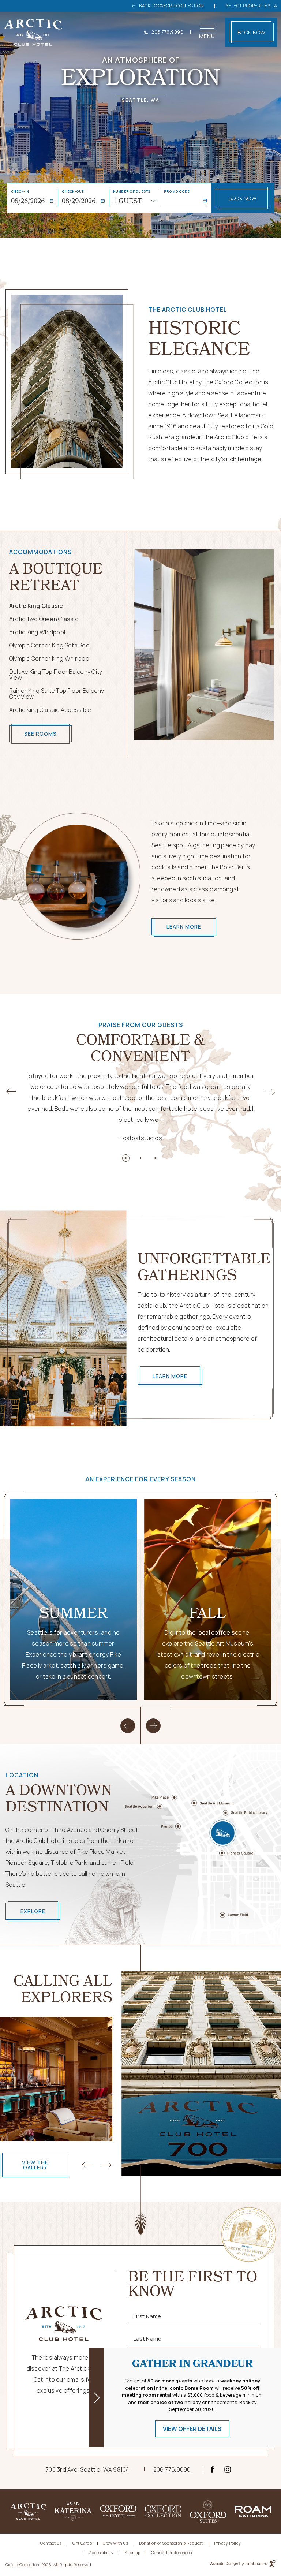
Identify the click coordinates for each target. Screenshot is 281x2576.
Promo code (177, 191)
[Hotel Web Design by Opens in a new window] (243, 2565)
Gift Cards (82, 2543)
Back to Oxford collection (171, 6)
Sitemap (132, 2552)
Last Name (147, 2339)
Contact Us (51, 2543)
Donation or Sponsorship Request (171, 2543)
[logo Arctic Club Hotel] (33, 32)
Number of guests (132, 191)
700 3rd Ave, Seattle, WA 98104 (88, 2469)
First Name (147, 2316)
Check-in (20, 191)
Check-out (73, 191)
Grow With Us (115, 2543)
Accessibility (101, 2552)
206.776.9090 (167, 32)
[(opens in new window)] (28, 2511)
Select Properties (248, 6)
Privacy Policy (228, 2543)
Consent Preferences (171, 2552)
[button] (126, 1158)
